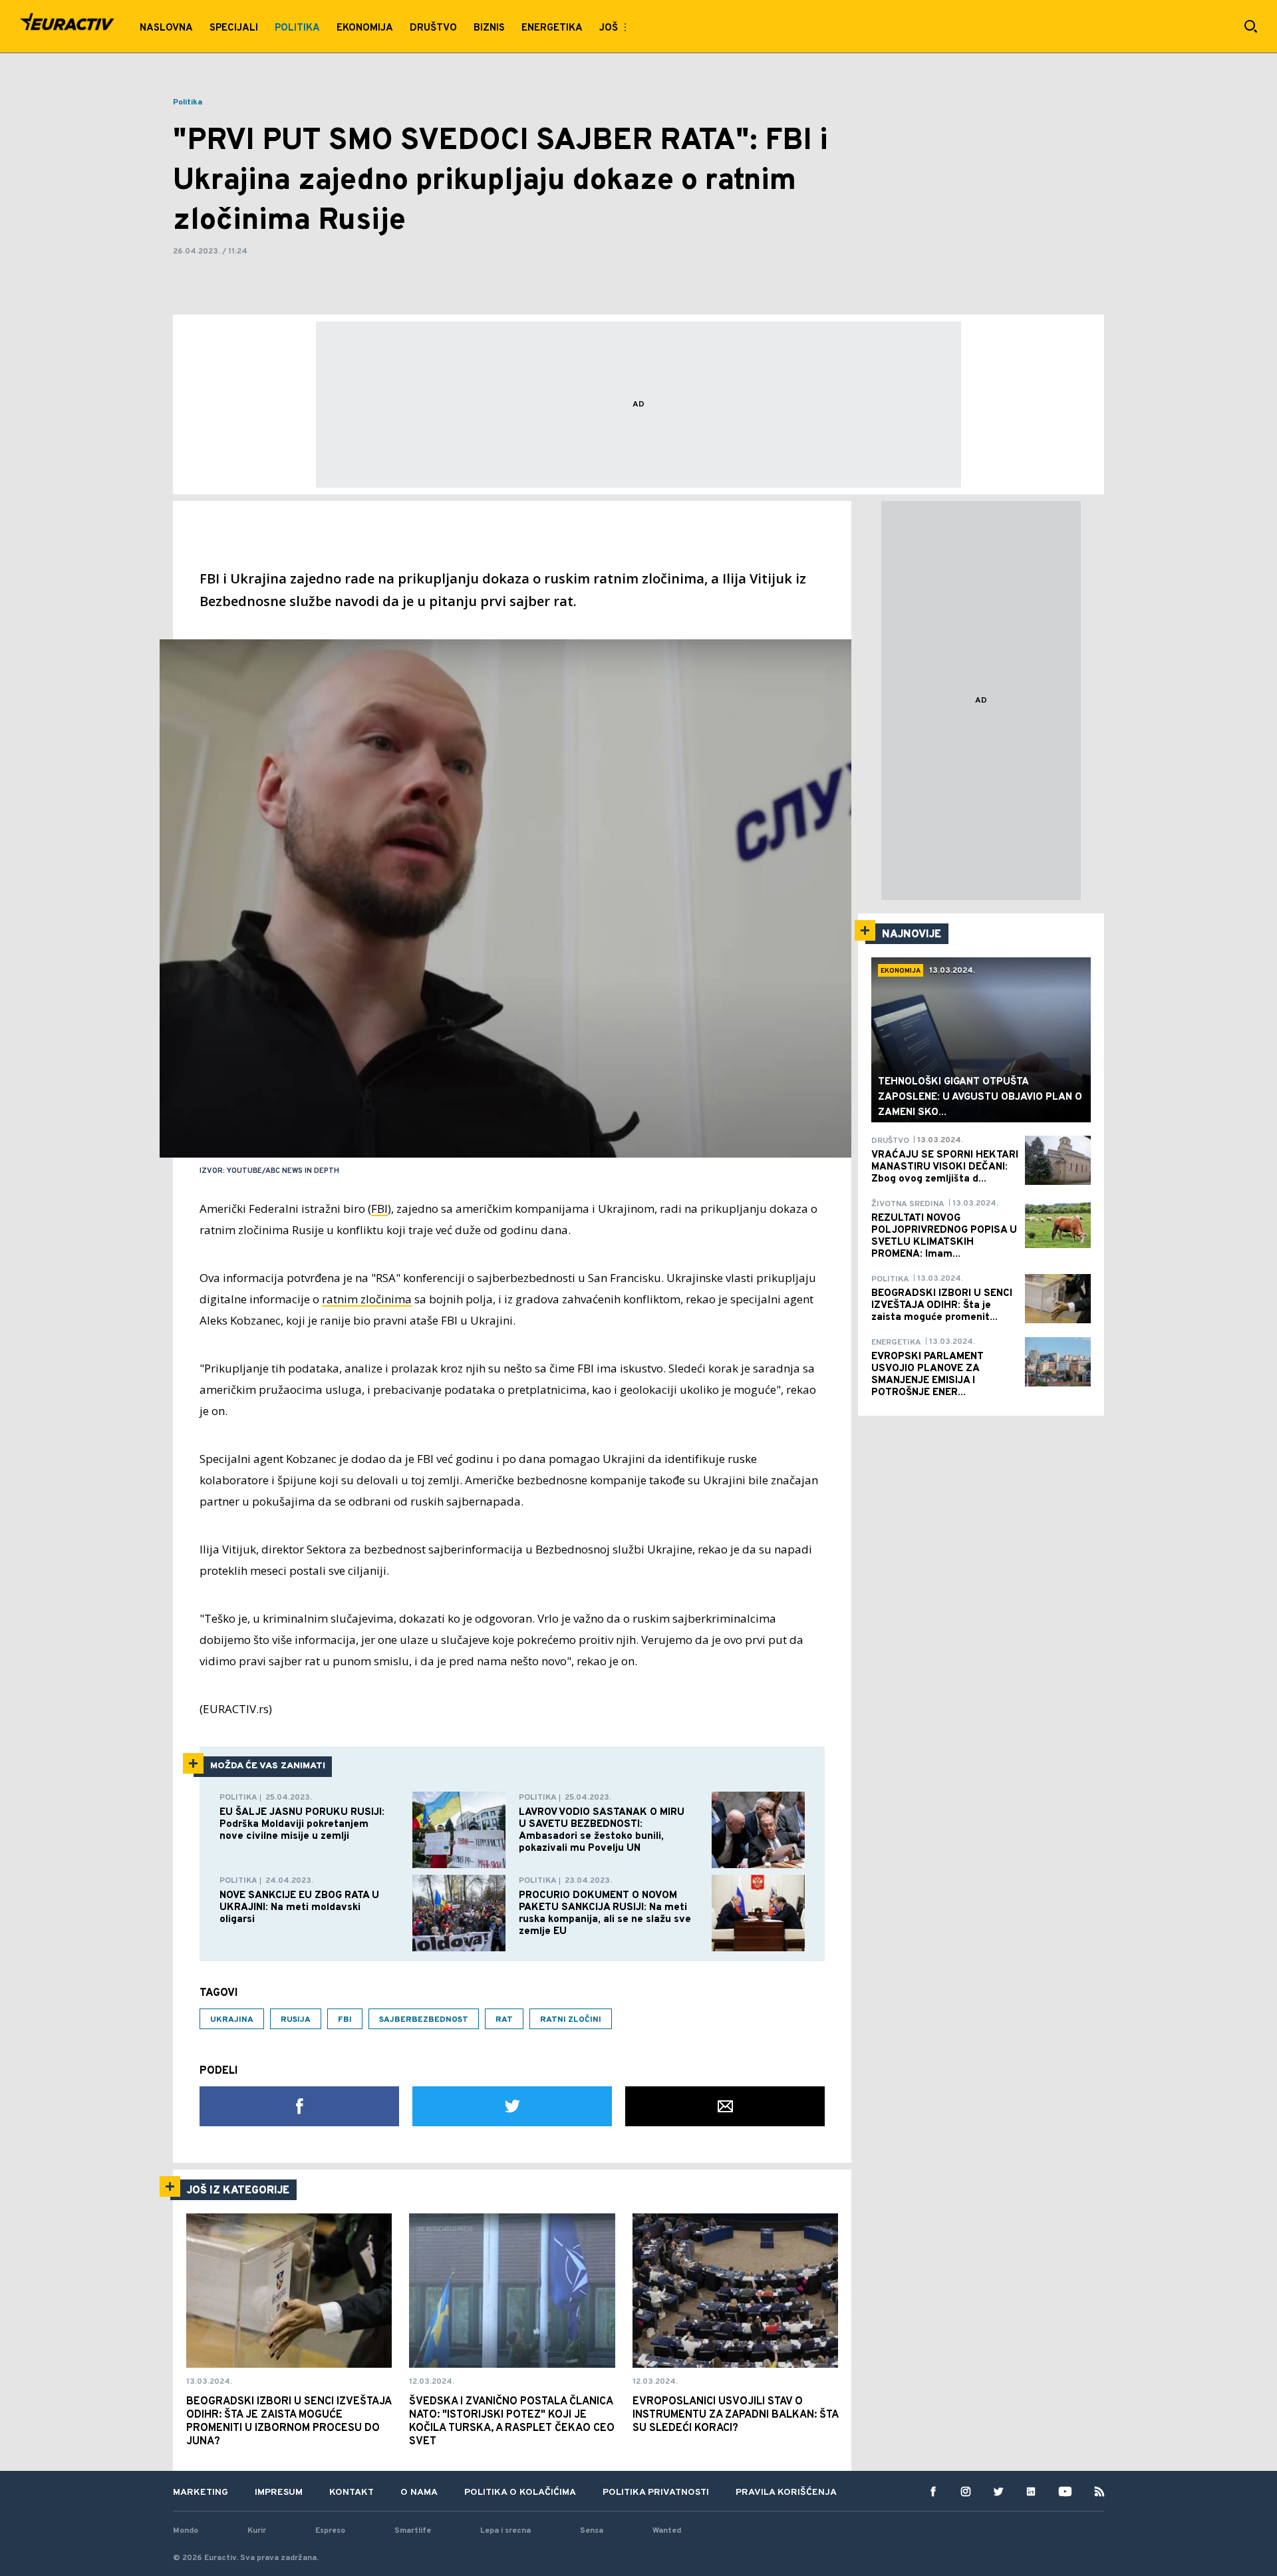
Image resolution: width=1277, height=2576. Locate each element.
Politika (188, 102)
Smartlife (413, 2531)
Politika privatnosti (656, 2493)
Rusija (296, 2020)
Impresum (279, 2493)
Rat (504, 2020)
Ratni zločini (571, 2020)
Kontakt (352, 2493)
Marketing (201, 2493)
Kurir (257, 2531)
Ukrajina (232, 2020)
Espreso (330, 2531)
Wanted (667, 2531)
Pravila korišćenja (786, 2493)
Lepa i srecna (505, 2531)
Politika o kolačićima (520, 2493)
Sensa (592, 2531)
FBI (379, 1208)
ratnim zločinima (367, 1299)
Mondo (186, 2531)
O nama (419, 2493)
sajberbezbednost (424, 2020)
